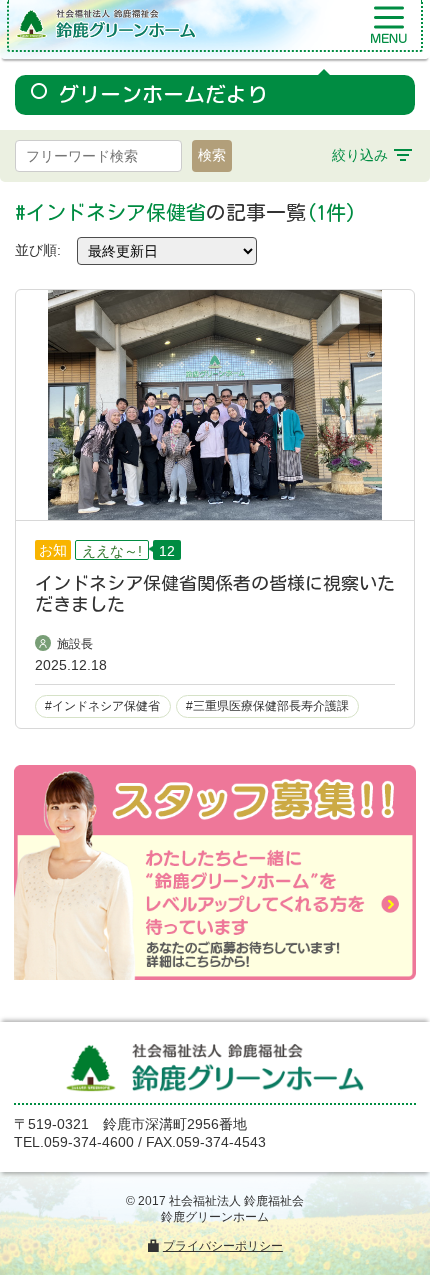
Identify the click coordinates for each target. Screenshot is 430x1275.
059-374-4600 (89, 1142)
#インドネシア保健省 (102, 706)
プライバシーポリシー (223, 1246)
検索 (212, 155)
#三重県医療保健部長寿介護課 (267, 706)
